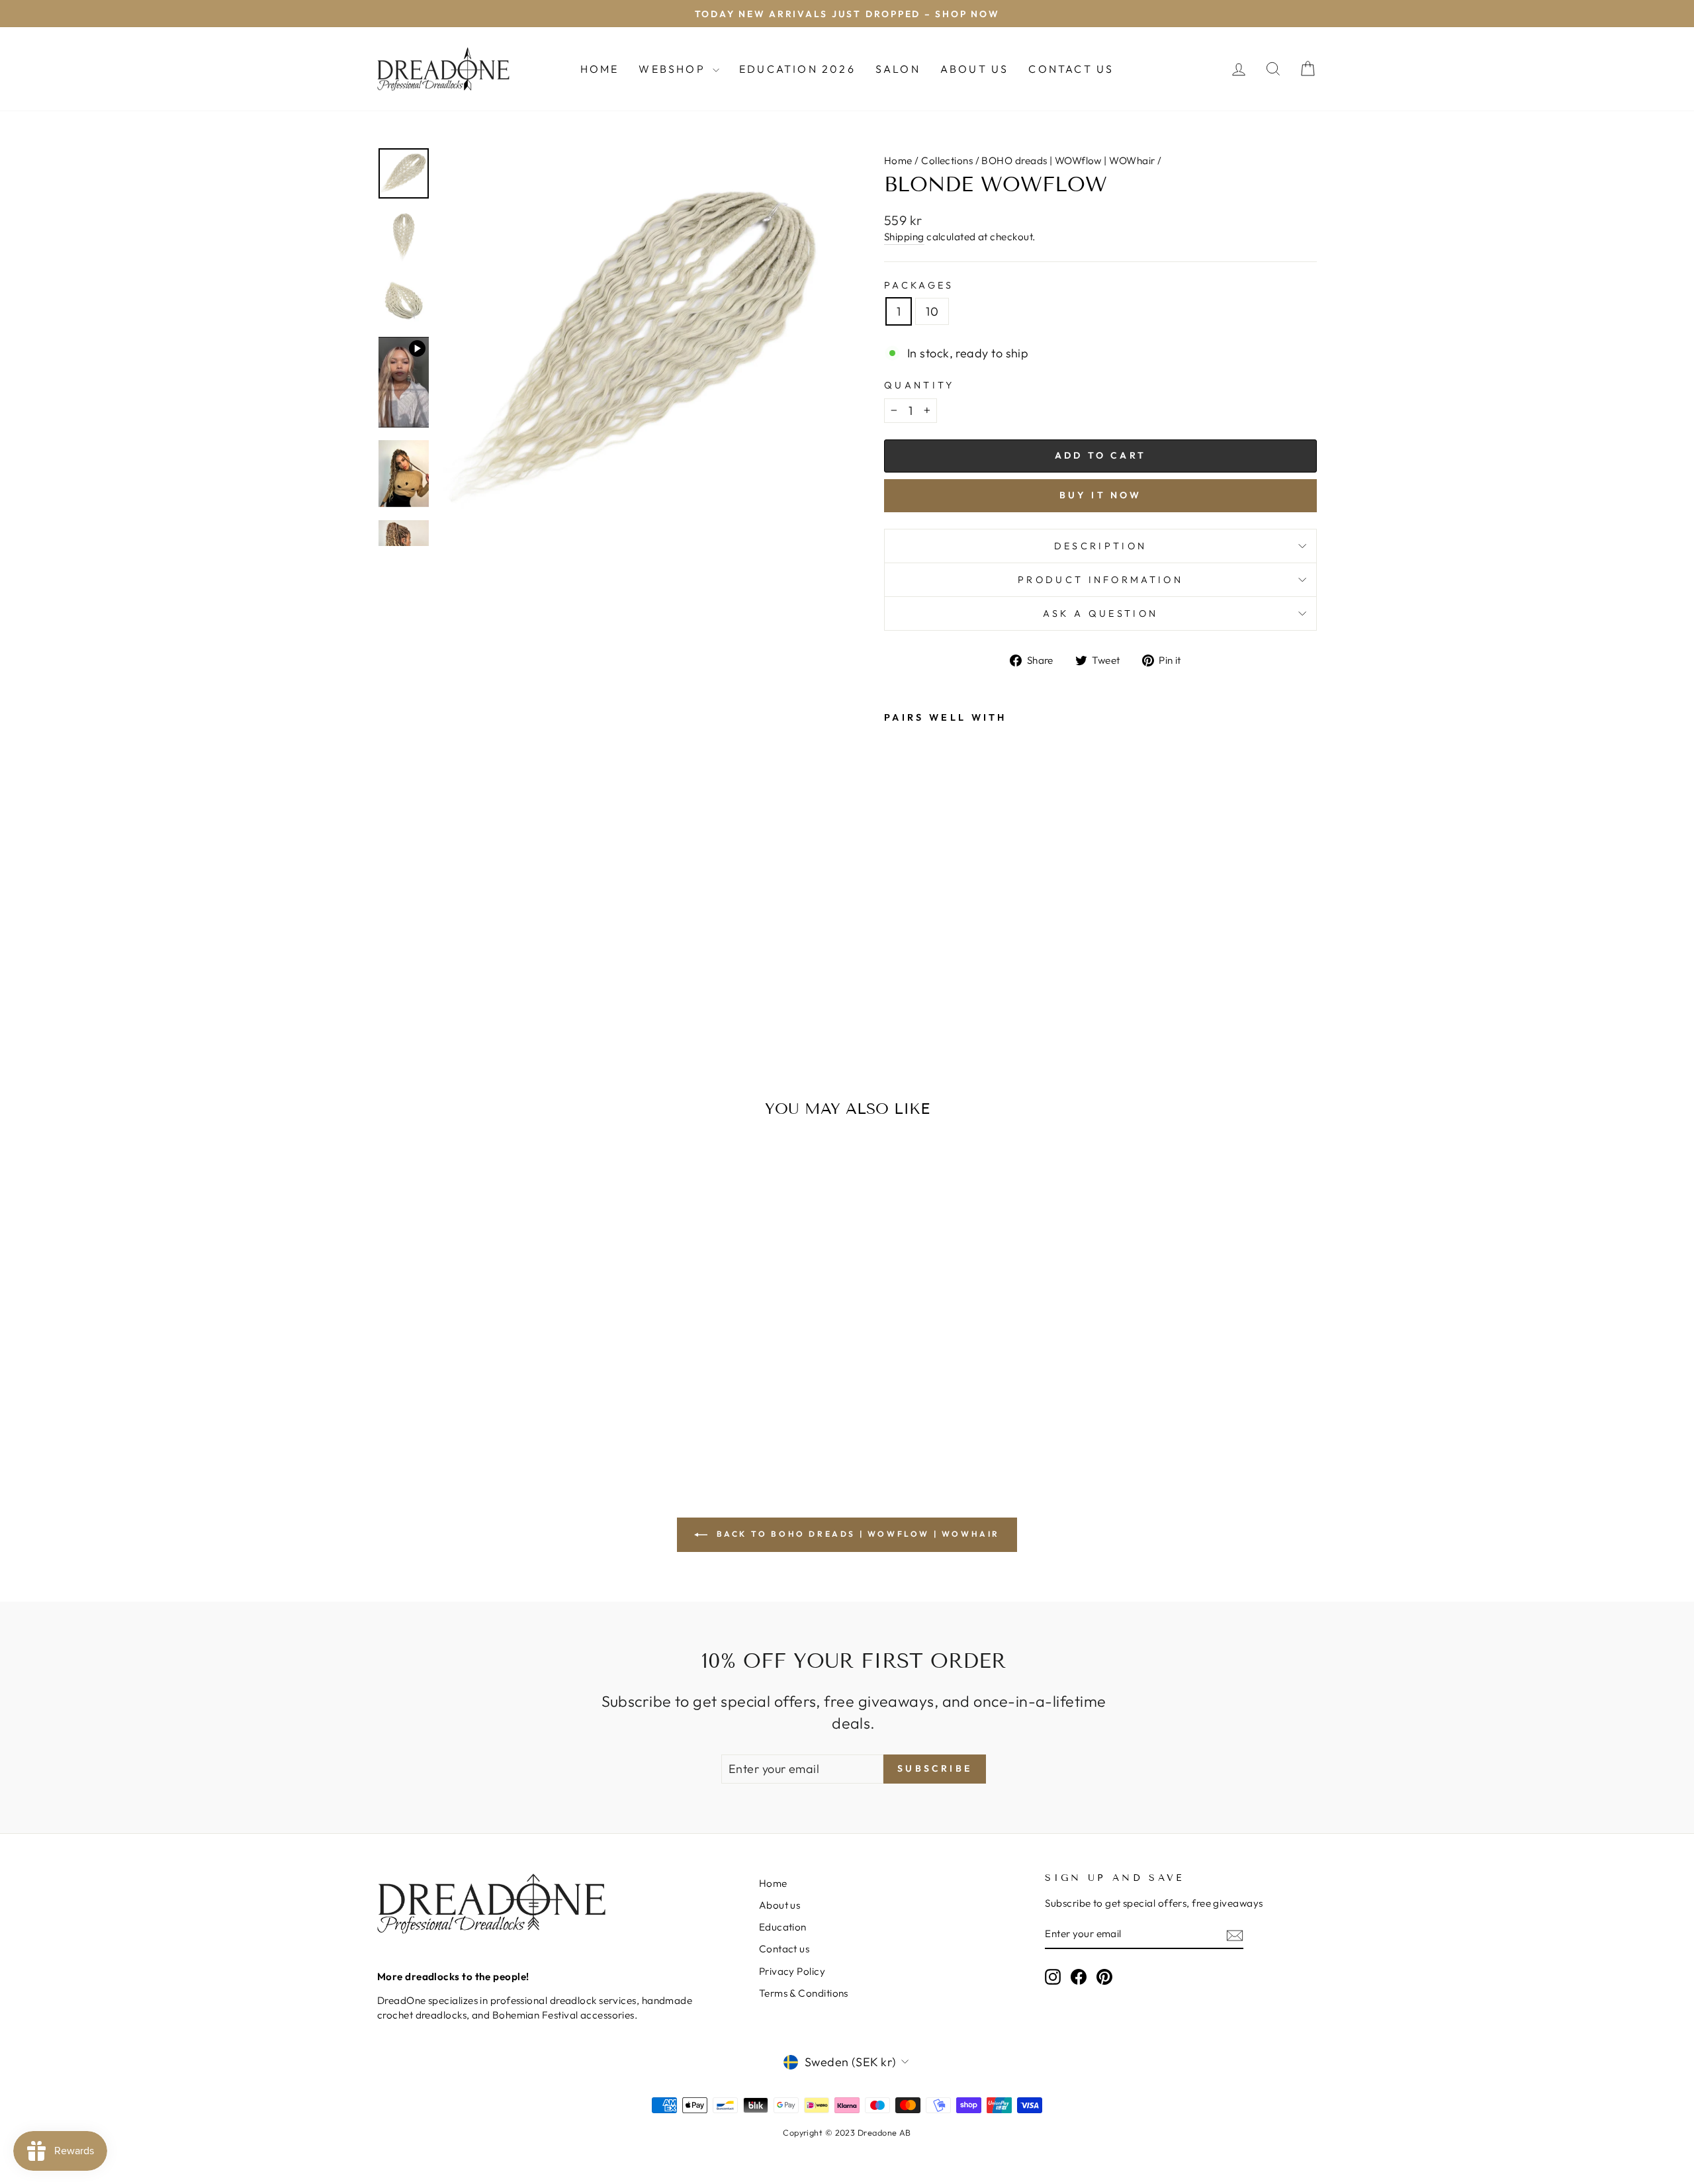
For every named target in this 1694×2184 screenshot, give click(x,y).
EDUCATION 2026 (797, 69)
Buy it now (1101, 495)
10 (932, 311)
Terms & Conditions (804, 1993)
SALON (898, 69)
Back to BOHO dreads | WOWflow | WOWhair (856, 1534)
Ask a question (1100, 614)
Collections (947, 160)
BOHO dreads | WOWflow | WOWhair (1068, 160)
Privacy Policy (792, 1971)
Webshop (674, 69)
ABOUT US (975, 69)
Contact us (784, 1949)
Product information (1100, 580)
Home (600, 69)
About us (780, 1905)
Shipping (904, 237)
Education (783, 1927)
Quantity (919, 385)
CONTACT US (1071, 69)
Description (1101, 546)
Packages (919, 285)
